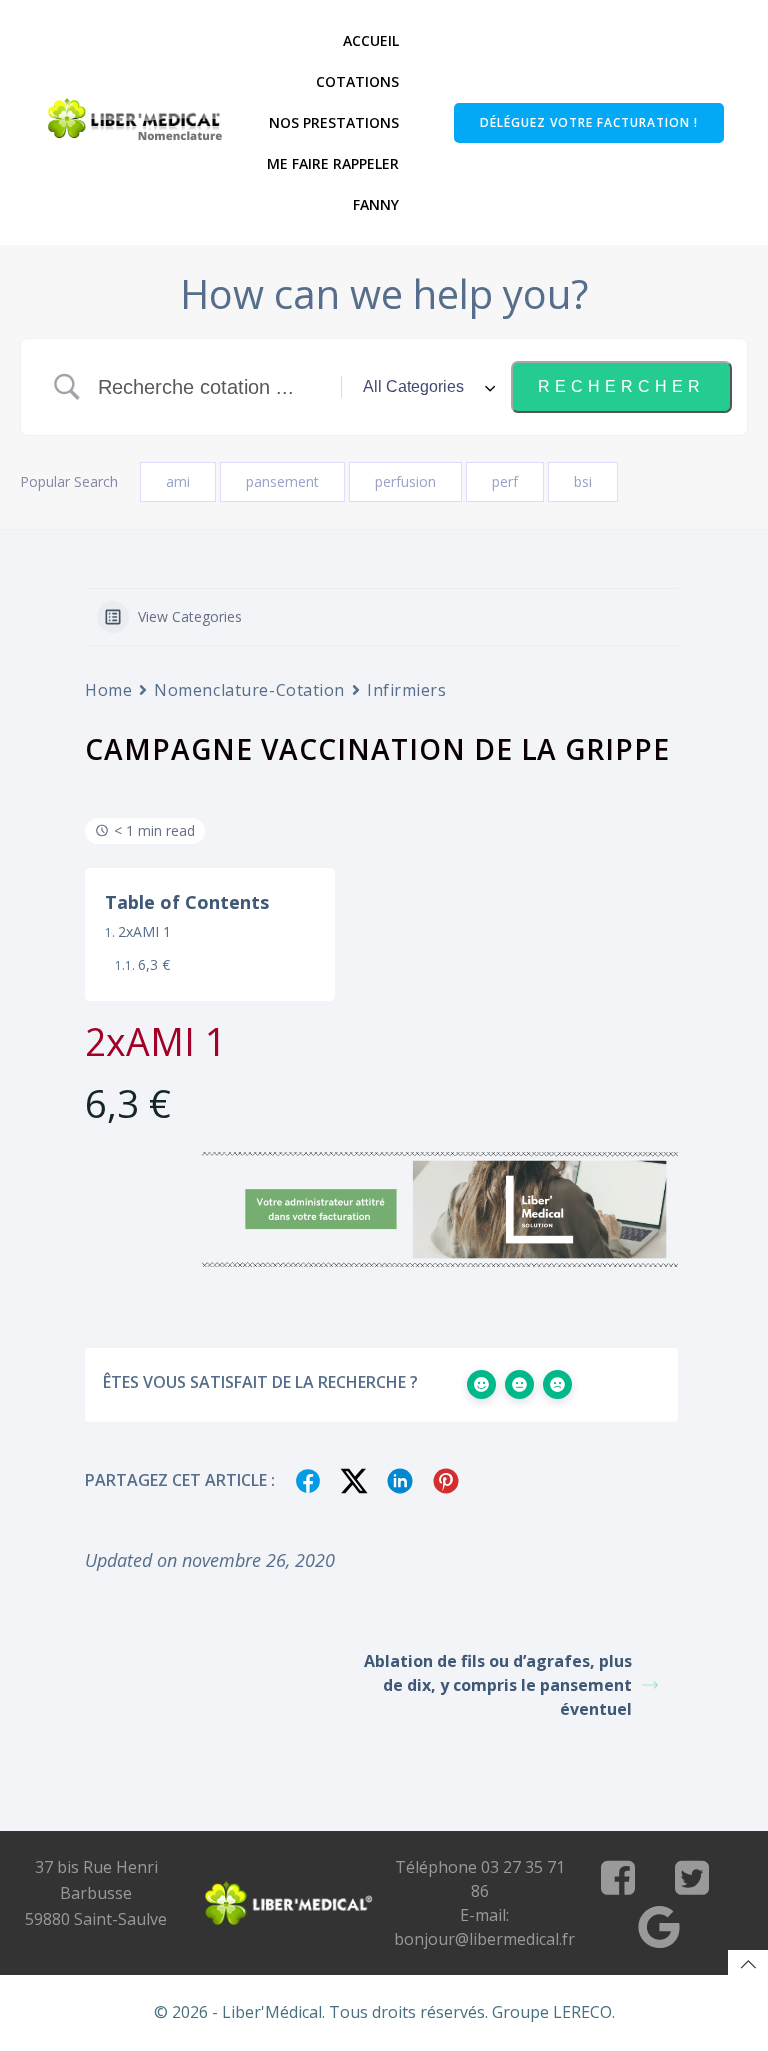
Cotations (357, 81)
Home (108, 690)
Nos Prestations (334, 122)
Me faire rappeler (333, 163)
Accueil (371, 40)
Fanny (376, 204)
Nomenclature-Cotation (249, 690)
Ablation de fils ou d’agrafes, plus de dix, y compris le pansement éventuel (498, 1685)
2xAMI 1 (144, 931)
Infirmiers (407, 690)
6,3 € (154, 964)
